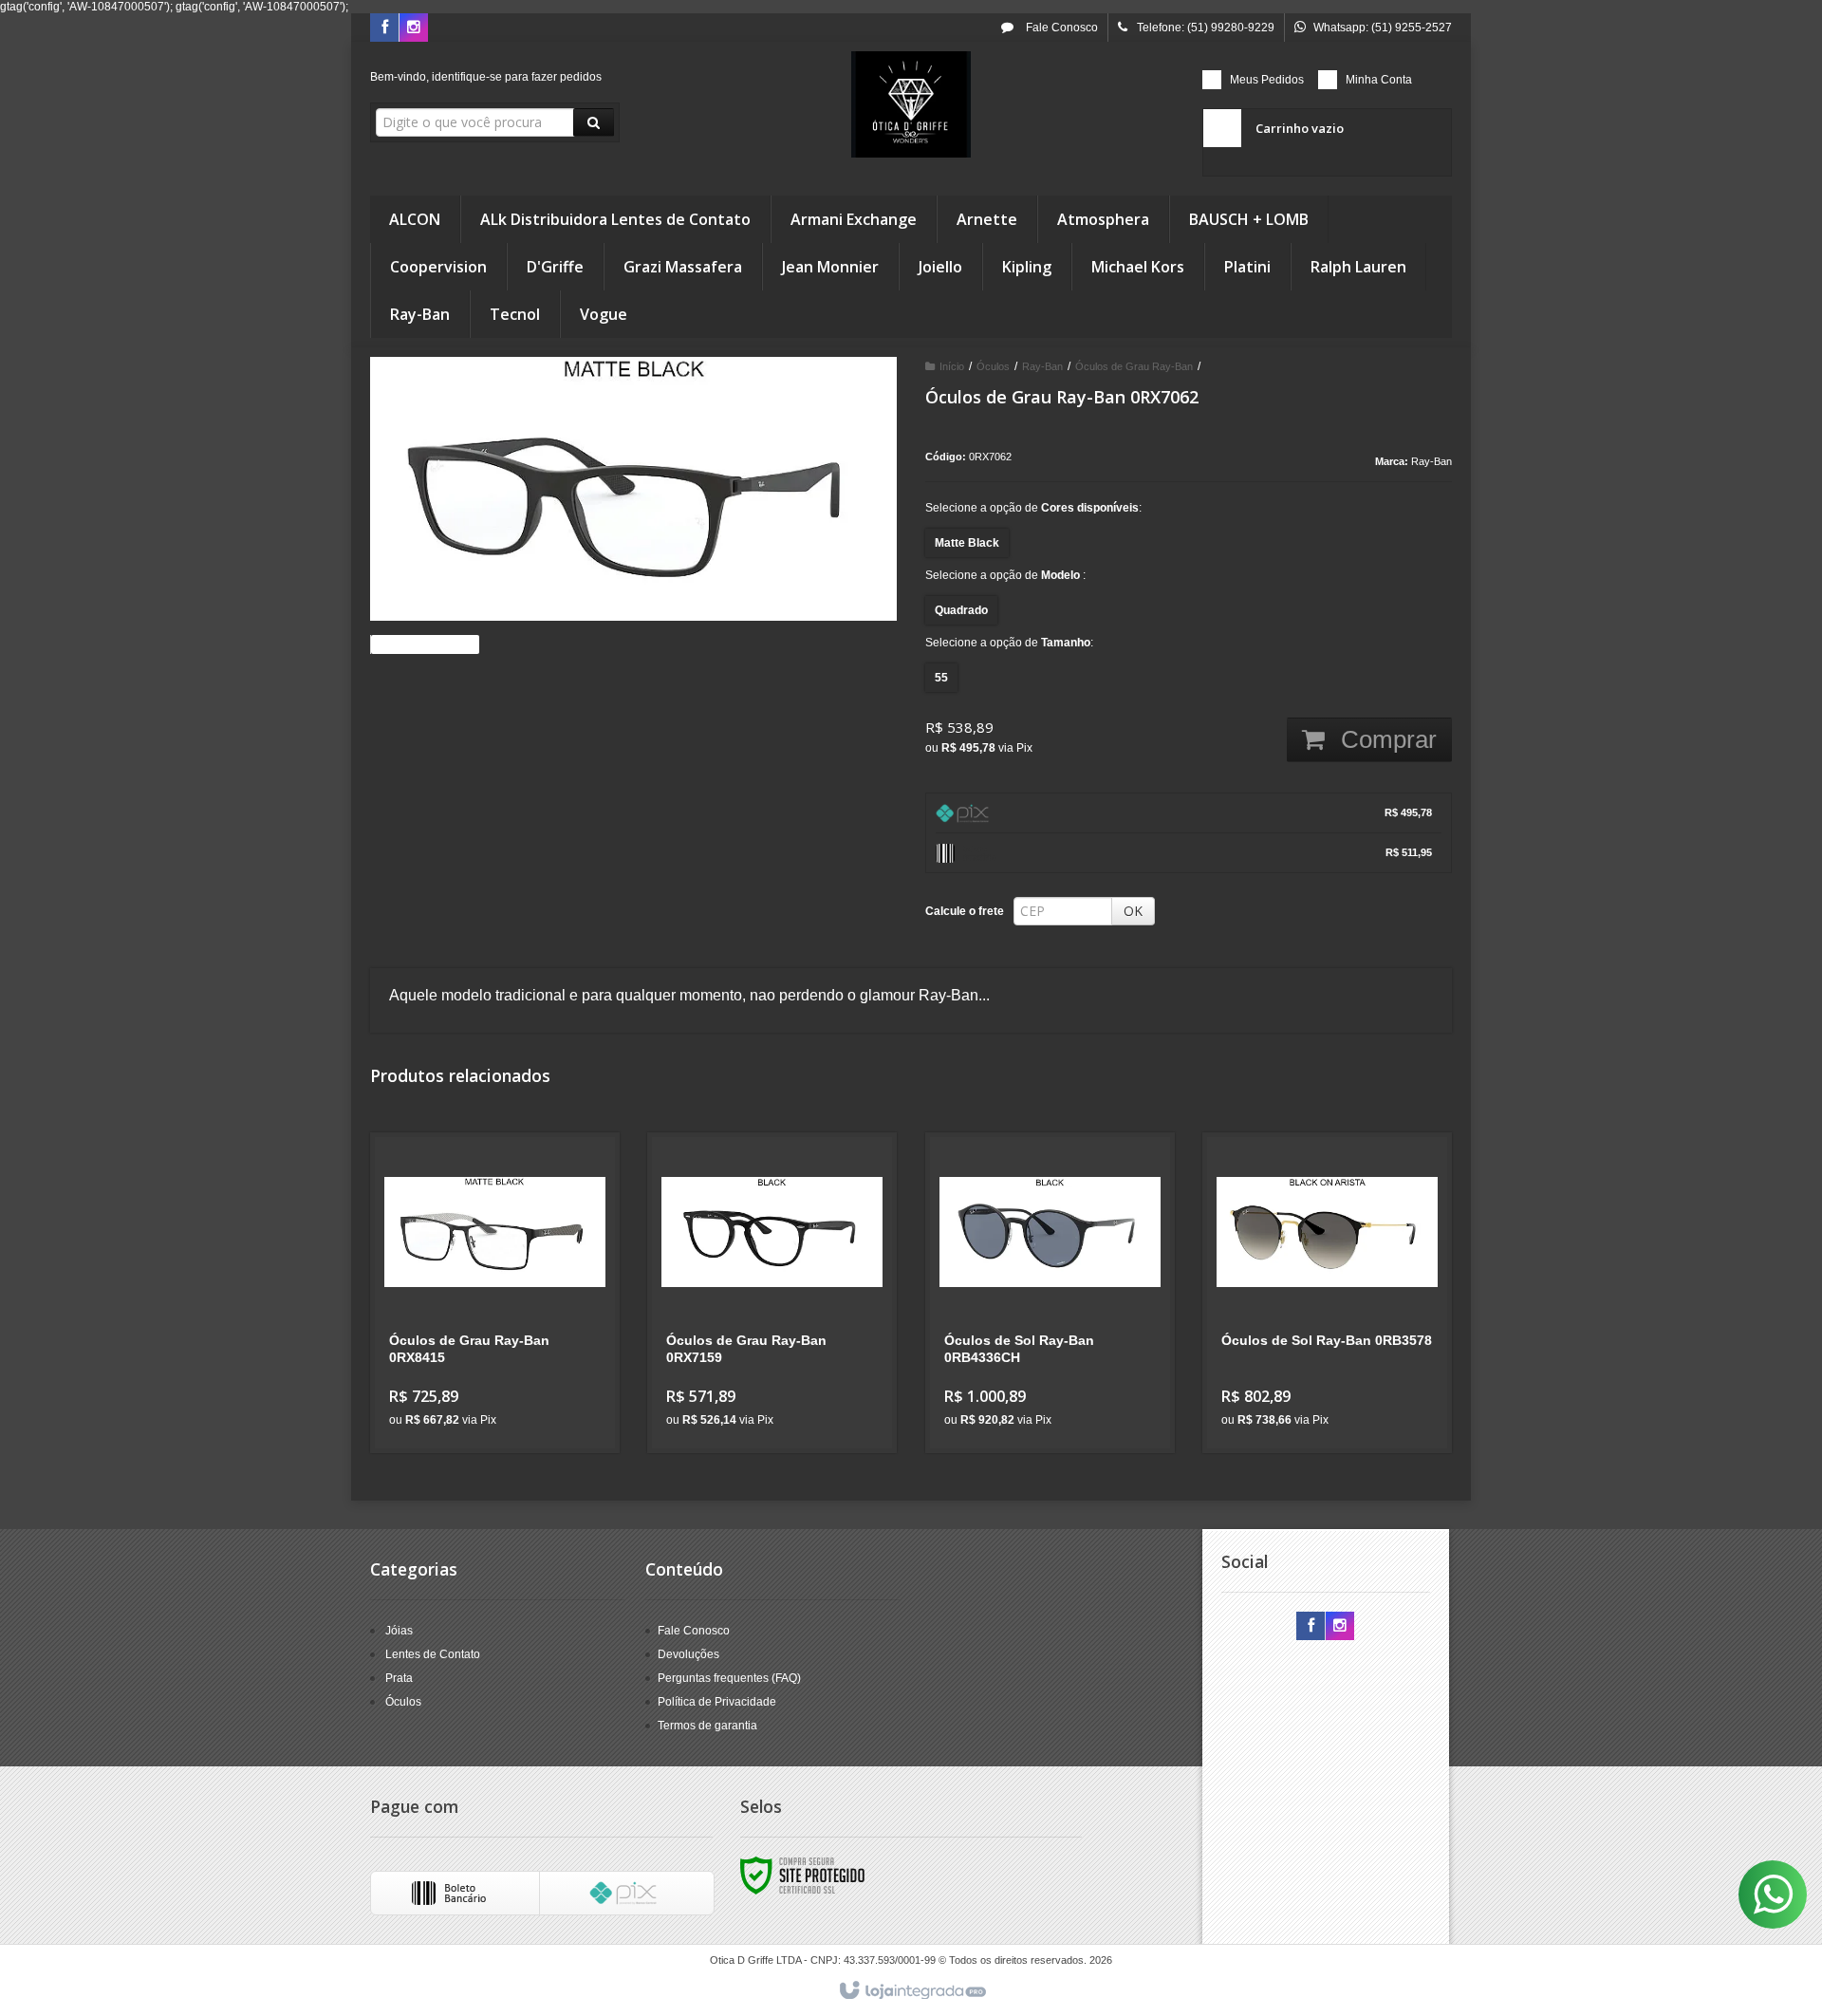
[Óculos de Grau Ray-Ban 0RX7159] (772, 1293)
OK (1133, 911)
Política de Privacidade (717, 1702)
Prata (399, 1678)
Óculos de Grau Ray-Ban (1134, 366)
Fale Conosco (1060, 28)
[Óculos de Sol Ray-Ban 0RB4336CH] (1050, 1293)
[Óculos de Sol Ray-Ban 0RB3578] (1327, 1293)
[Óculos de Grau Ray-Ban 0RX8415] (495, 1293)
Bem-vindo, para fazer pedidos (486, 77)
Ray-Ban (1042, 366)
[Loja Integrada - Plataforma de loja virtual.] (911, 1991)
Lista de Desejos (430, 644)
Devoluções (688, 1654)
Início (952, 366)
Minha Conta (1379, 80)
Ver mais (506, 1361)
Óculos (993, 366)
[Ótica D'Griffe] (911, 104)
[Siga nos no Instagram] (414, 28)
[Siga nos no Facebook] (384, 28)
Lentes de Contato (433, 1654)
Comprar (1385, 739)
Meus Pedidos (1267, 80)
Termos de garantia (707, 1726)
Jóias (399, 1631)
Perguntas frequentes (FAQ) (729, 1678)
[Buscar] (594, 122)
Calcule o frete (965, 911)
